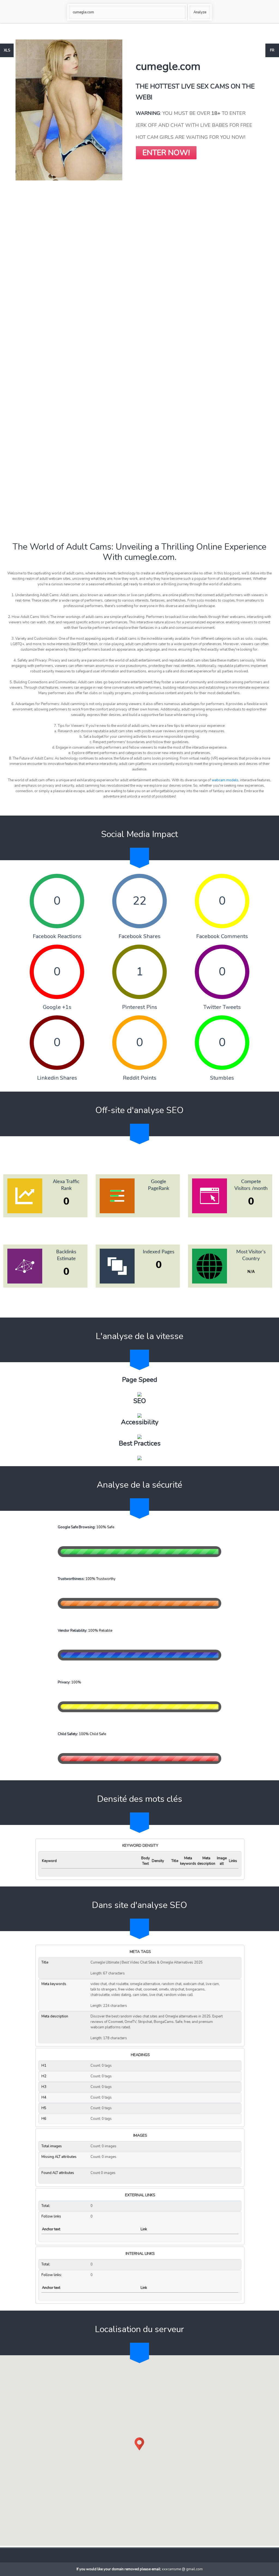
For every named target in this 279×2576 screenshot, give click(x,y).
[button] (139, 2444)
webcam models (225, 780)
